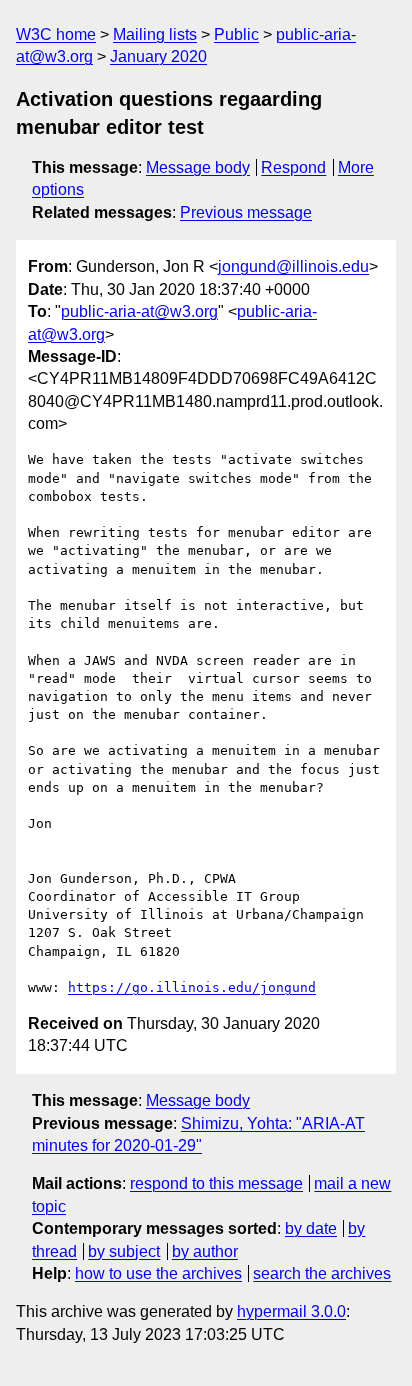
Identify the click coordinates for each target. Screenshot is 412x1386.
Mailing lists (155, 34)
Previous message (246, 212)
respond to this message (216, 1183)
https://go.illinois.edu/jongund (192, 987)
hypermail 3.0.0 (291, 1311)
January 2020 (158, 56)
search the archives (322, 1273)
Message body (198, 167)
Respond (293, 167)
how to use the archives (158, 1273)
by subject (124, 1251)
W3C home (56, 34)
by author (205, 1251)
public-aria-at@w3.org (139, 311)
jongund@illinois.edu (293, 266)
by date (311, 1228)
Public (236, 34)
